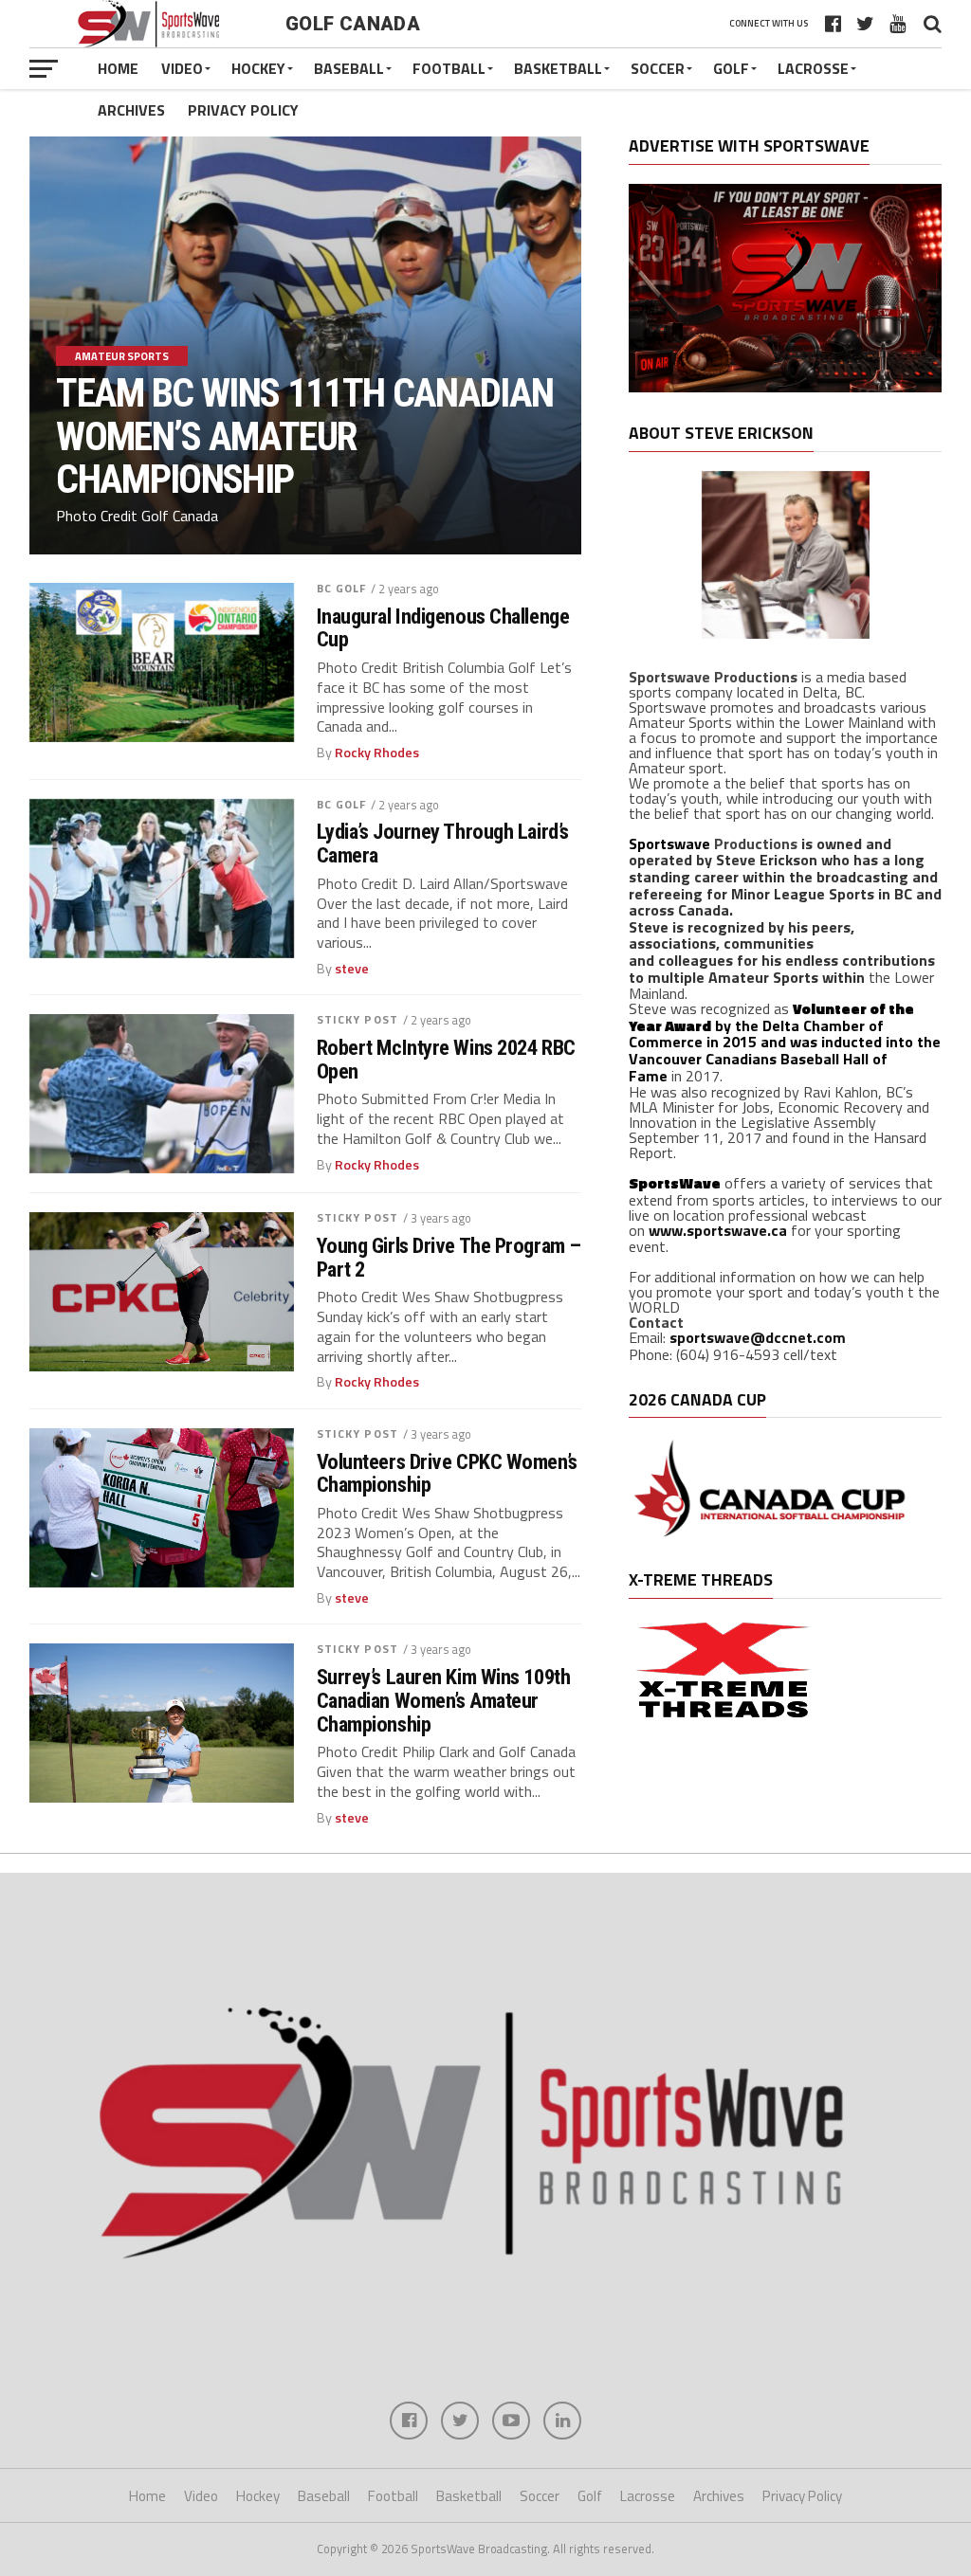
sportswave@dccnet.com (758, 1337)
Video (182, 68)
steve (352, 969)
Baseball (349, 68)
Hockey (258, 68)
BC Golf (342, 588)
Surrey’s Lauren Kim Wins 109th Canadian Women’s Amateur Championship (444, 1700)
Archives (131, 110)
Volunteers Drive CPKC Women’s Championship (447, 1473)
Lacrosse (813, 68)
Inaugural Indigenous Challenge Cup (443, 628)
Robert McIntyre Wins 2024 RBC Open (446, 1059)
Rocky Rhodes (377, 753)
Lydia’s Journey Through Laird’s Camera (443, 843)
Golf (731, 68)
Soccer (658, 68)
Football (449, 68)
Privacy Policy (243, 110)
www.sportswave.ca (718, 1230)
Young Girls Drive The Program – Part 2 (449, 1257)
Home (118, 68)
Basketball (558, 68)
